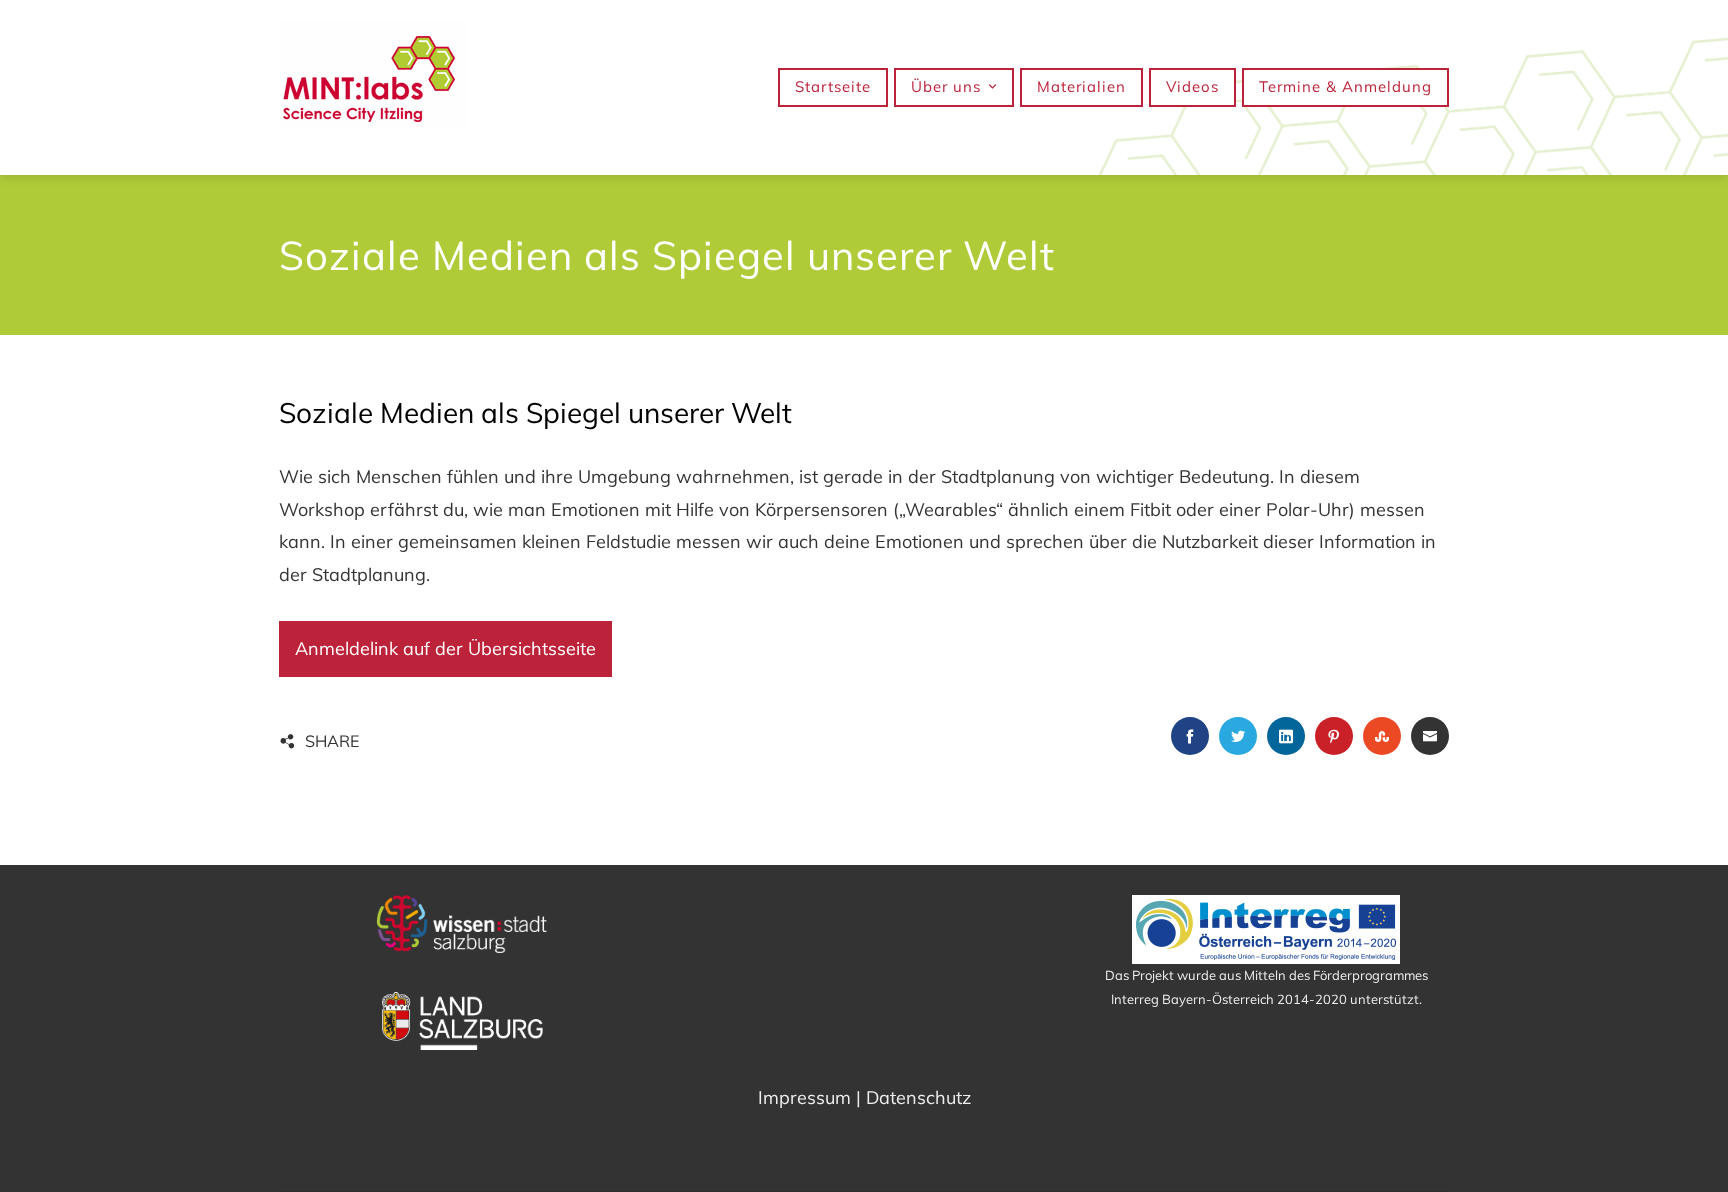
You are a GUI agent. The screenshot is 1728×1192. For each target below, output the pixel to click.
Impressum (804, 1097)
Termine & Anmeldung (1345, 86)
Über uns (946, 86)
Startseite (833, 86)
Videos (1192, 86)
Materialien (1081, 86)
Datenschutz (918, 1097)
